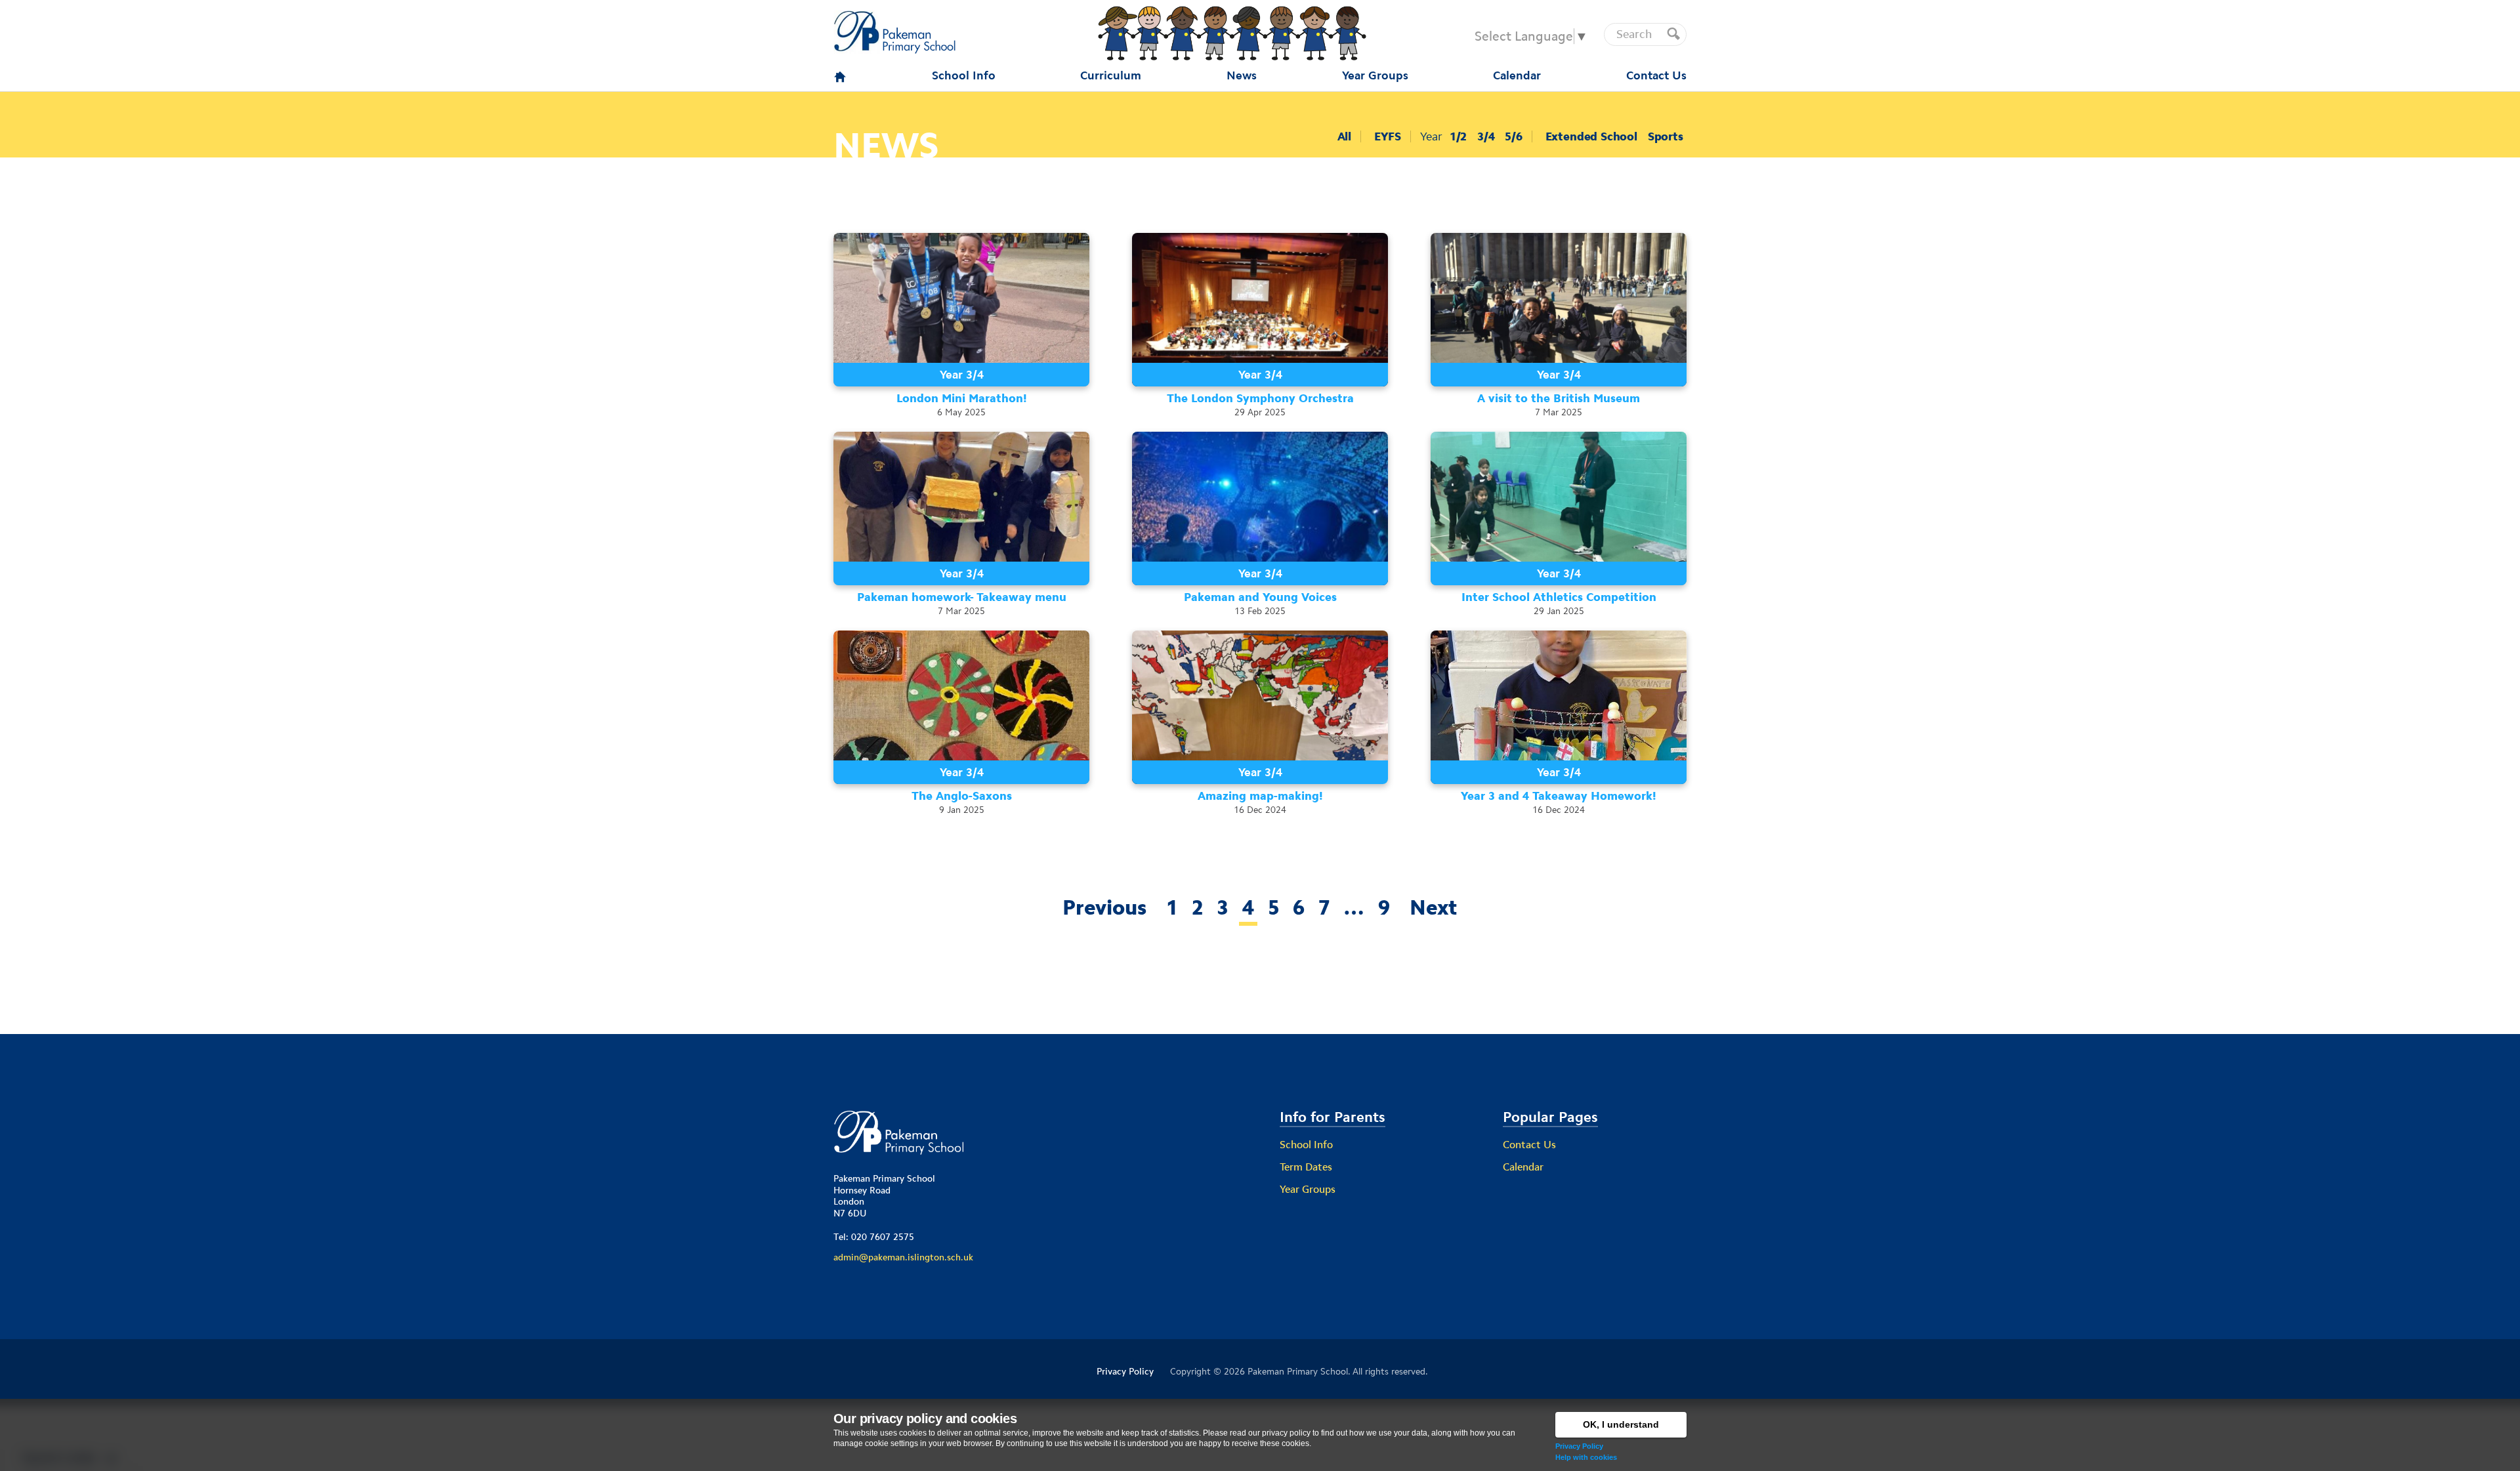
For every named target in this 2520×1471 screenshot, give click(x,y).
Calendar (1523, 1167)
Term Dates (1306, 1167)
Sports (1666, 136)
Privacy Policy (1579, 1446)
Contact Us (1529, 1145)
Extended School (1591, 136)
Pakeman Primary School (1298, 1371)
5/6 (1513, 136)
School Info (1306, 1145)
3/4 (1486, 136)
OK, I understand (1621, 1424)
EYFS (1388, 136)
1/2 (1458, 136)
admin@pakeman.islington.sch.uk (903, 1257)
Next (1434, 907)
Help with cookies (1586, 1457)
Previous (1104, 907)
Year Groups (1308, 1189)
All (1344, 136)
